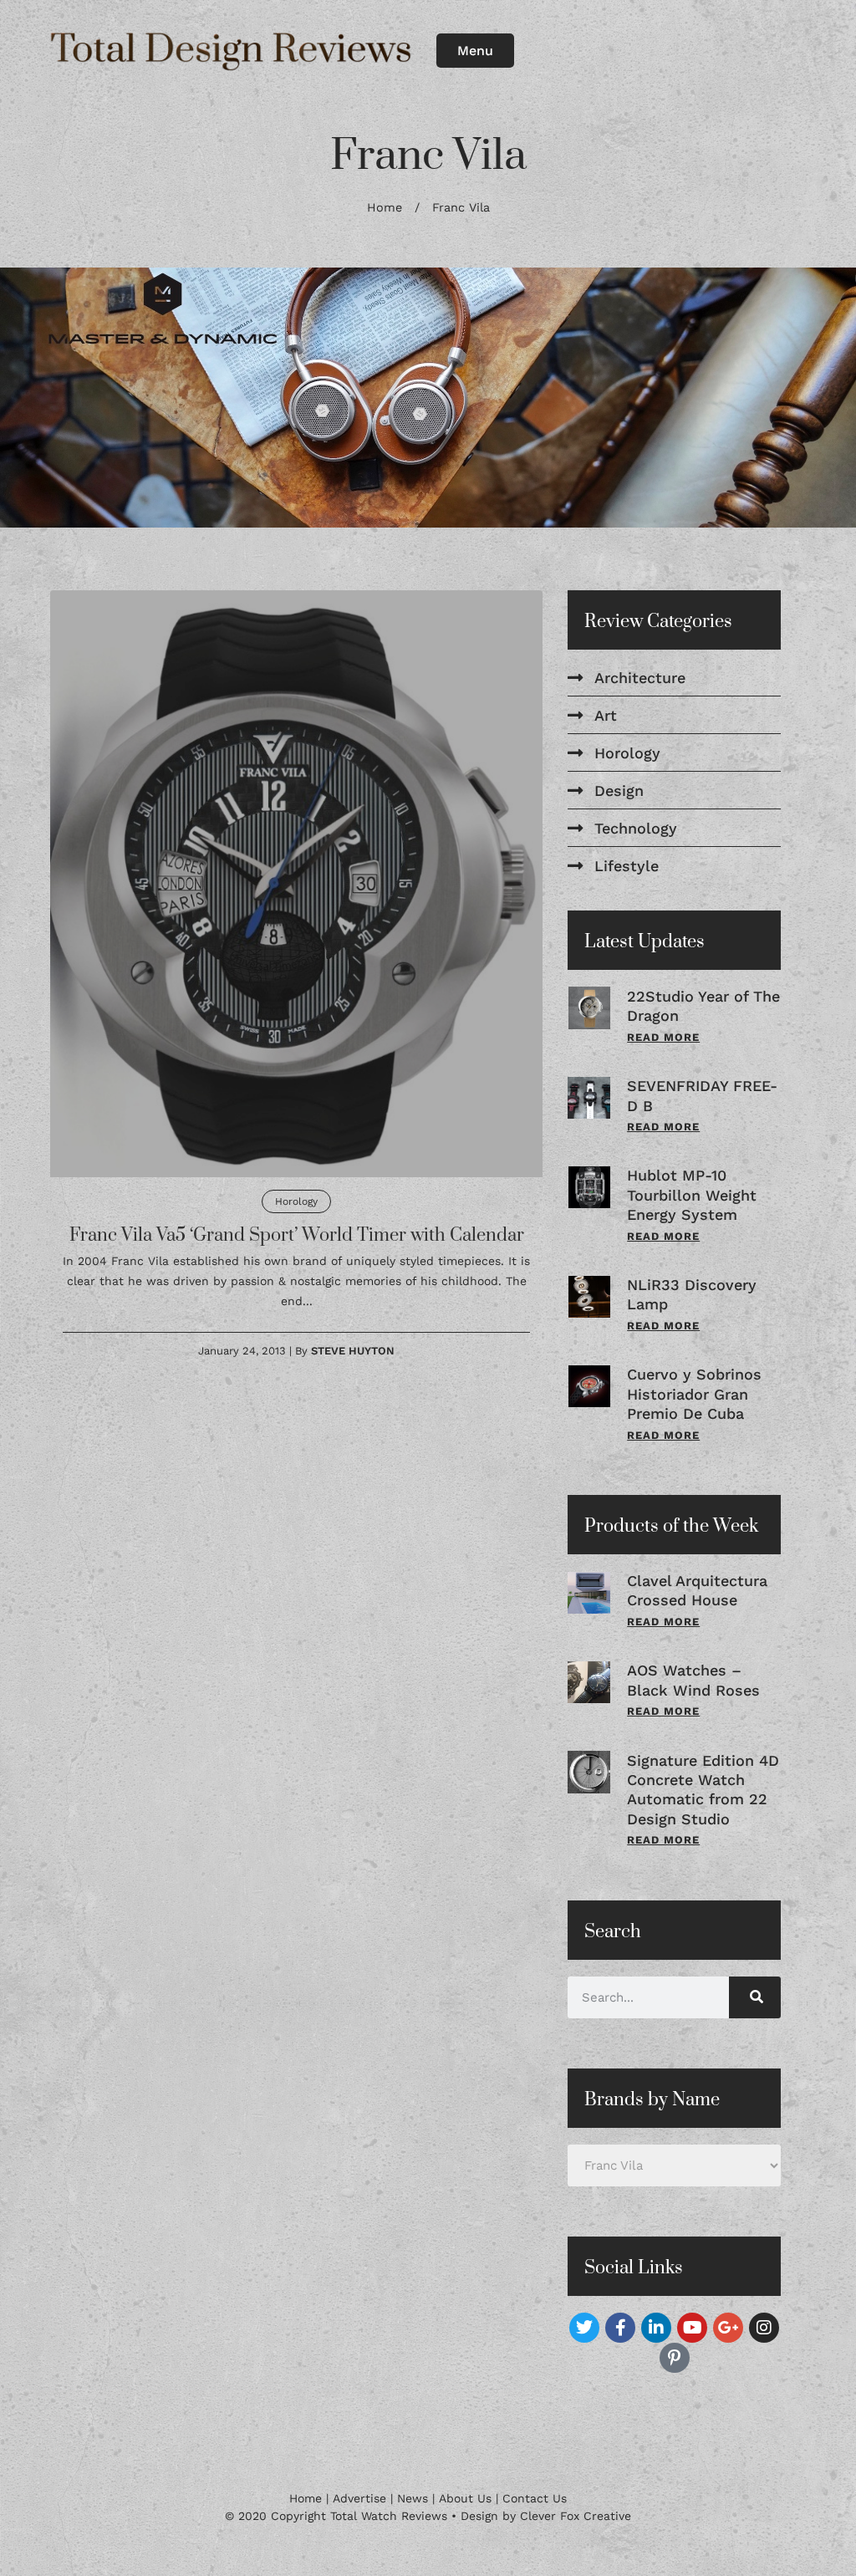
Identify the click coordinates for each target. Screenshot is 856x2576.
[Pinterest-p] (675, 2358)
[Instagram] (764, 2328)
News (413, 2498)
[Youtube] (692, 2328)
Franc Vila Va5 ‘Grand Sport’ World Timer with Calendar (297, 1235)
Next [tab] (814, 398)
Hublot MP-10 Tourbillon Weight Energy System (692, 1196)
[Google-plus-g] (728, 2328)
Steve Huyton (353, 1351)
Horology (296, 1201)
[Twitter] (584, 2328)
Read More (663, 1037)
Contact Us (535, 2498)
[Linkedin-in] (656, 2328)
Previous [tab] (42, 398)
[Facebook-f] (620, 2328)
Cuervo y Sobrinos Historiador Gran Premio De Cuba (694, 1395)
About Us (465, 2498)
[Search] (755, 1997)
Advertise (359, 2498)
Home (385, 208)
